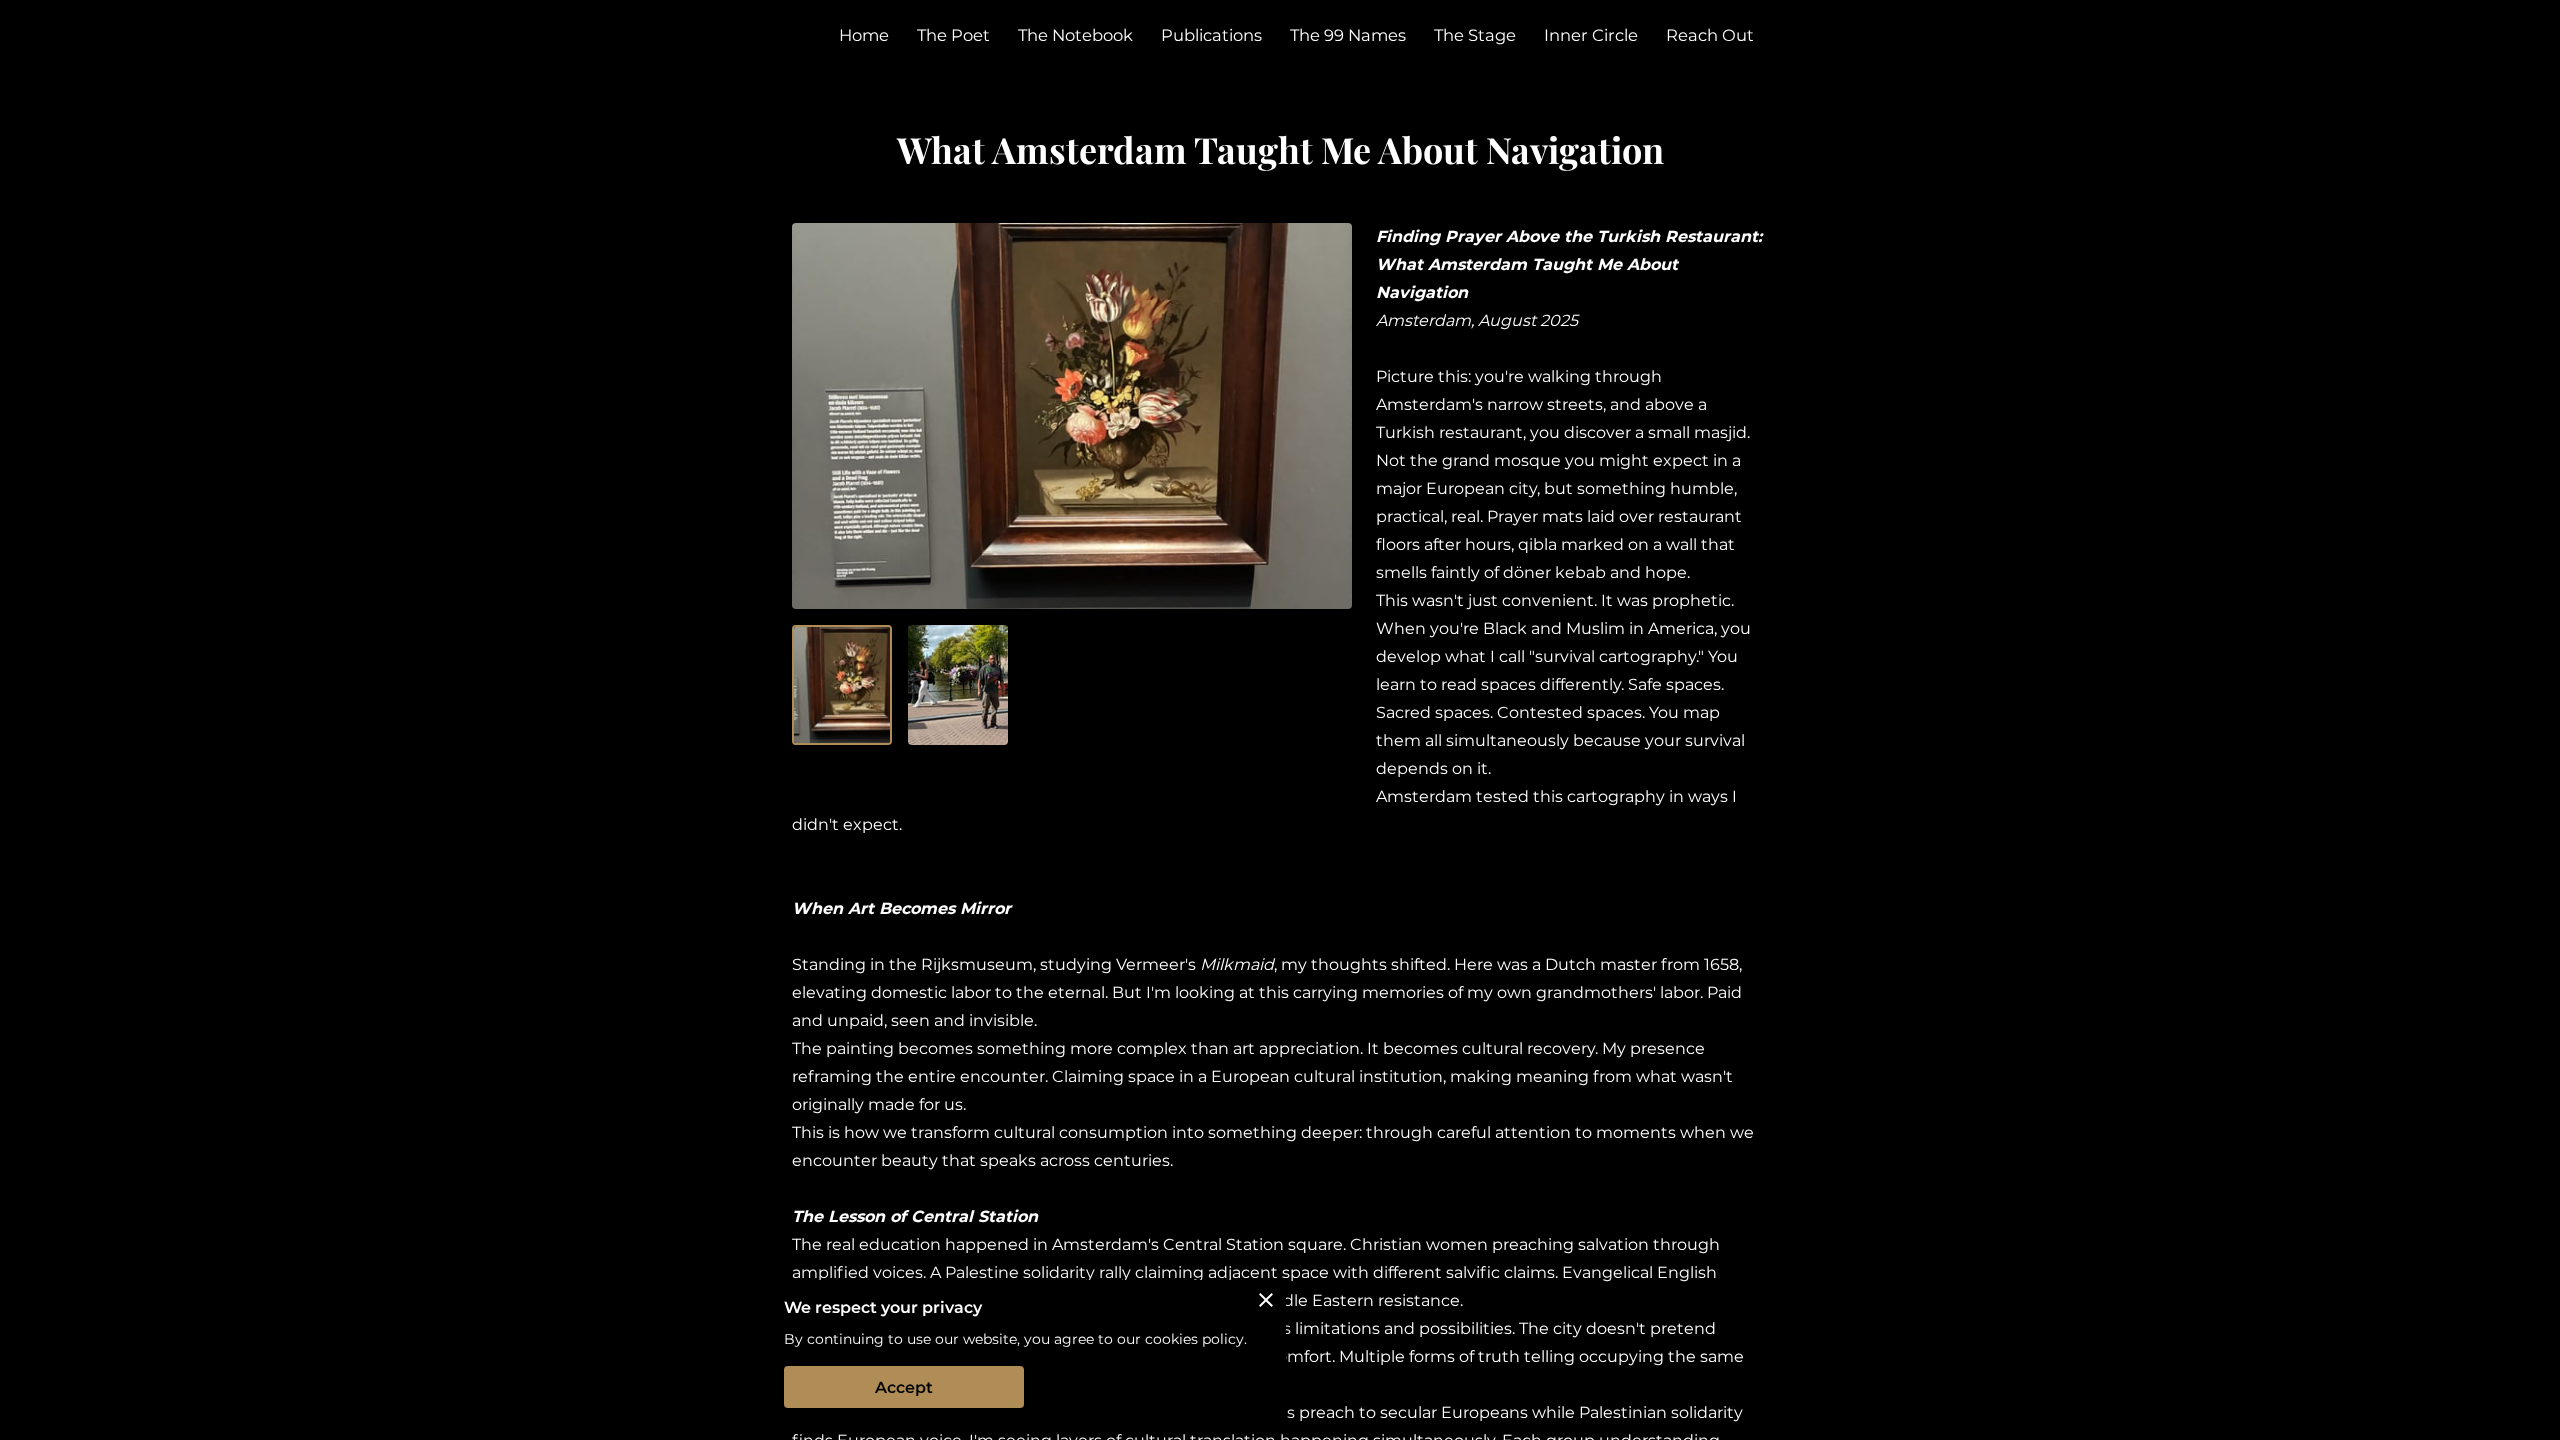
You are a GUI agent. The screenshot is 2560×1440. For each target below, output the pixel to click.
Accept (904, 1387)
